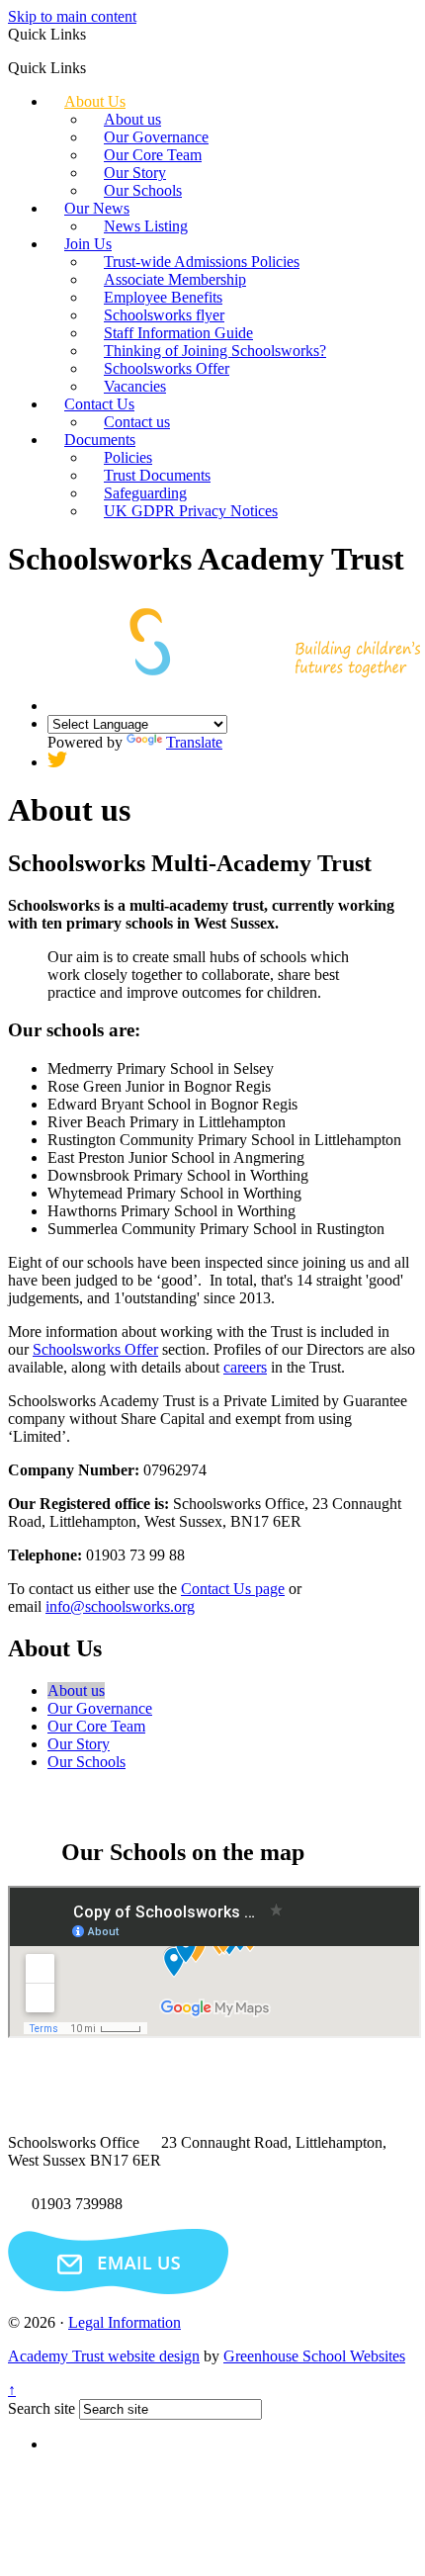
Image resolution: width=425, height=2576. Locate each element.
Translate (194, 742)
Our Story (135, 173)
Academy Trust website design (104, 2356)
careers (245, 1367)
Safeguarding (145, 493)
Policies (128, 457)
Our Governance (156, 137)
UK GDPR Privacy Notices (191, 511)
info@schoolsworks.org (120, 1606)
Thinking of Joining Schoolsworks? (215, 351)
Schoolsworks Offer (167, 368)
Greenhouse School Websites (314, 2356)
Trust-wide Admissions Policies (202, 262)
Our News (97, 208)
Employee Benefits (163, 297)
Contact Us (99, 404)
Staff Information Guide (178, 333)
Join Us (88, 244)
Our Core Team (153, 155)
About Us (95, 101)
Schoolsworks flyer (164, 315)
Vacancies (135, 386)
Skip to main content (72, 16)
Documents (100, 440)
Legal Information (125, 2322)
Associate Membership (175, 279)
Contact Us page (233, 1589)
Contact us (137, 422)
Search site (42, 2408)
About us (132, 119)
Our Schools (143, 190)
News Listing (146, 226)
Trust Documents (157, 475)
